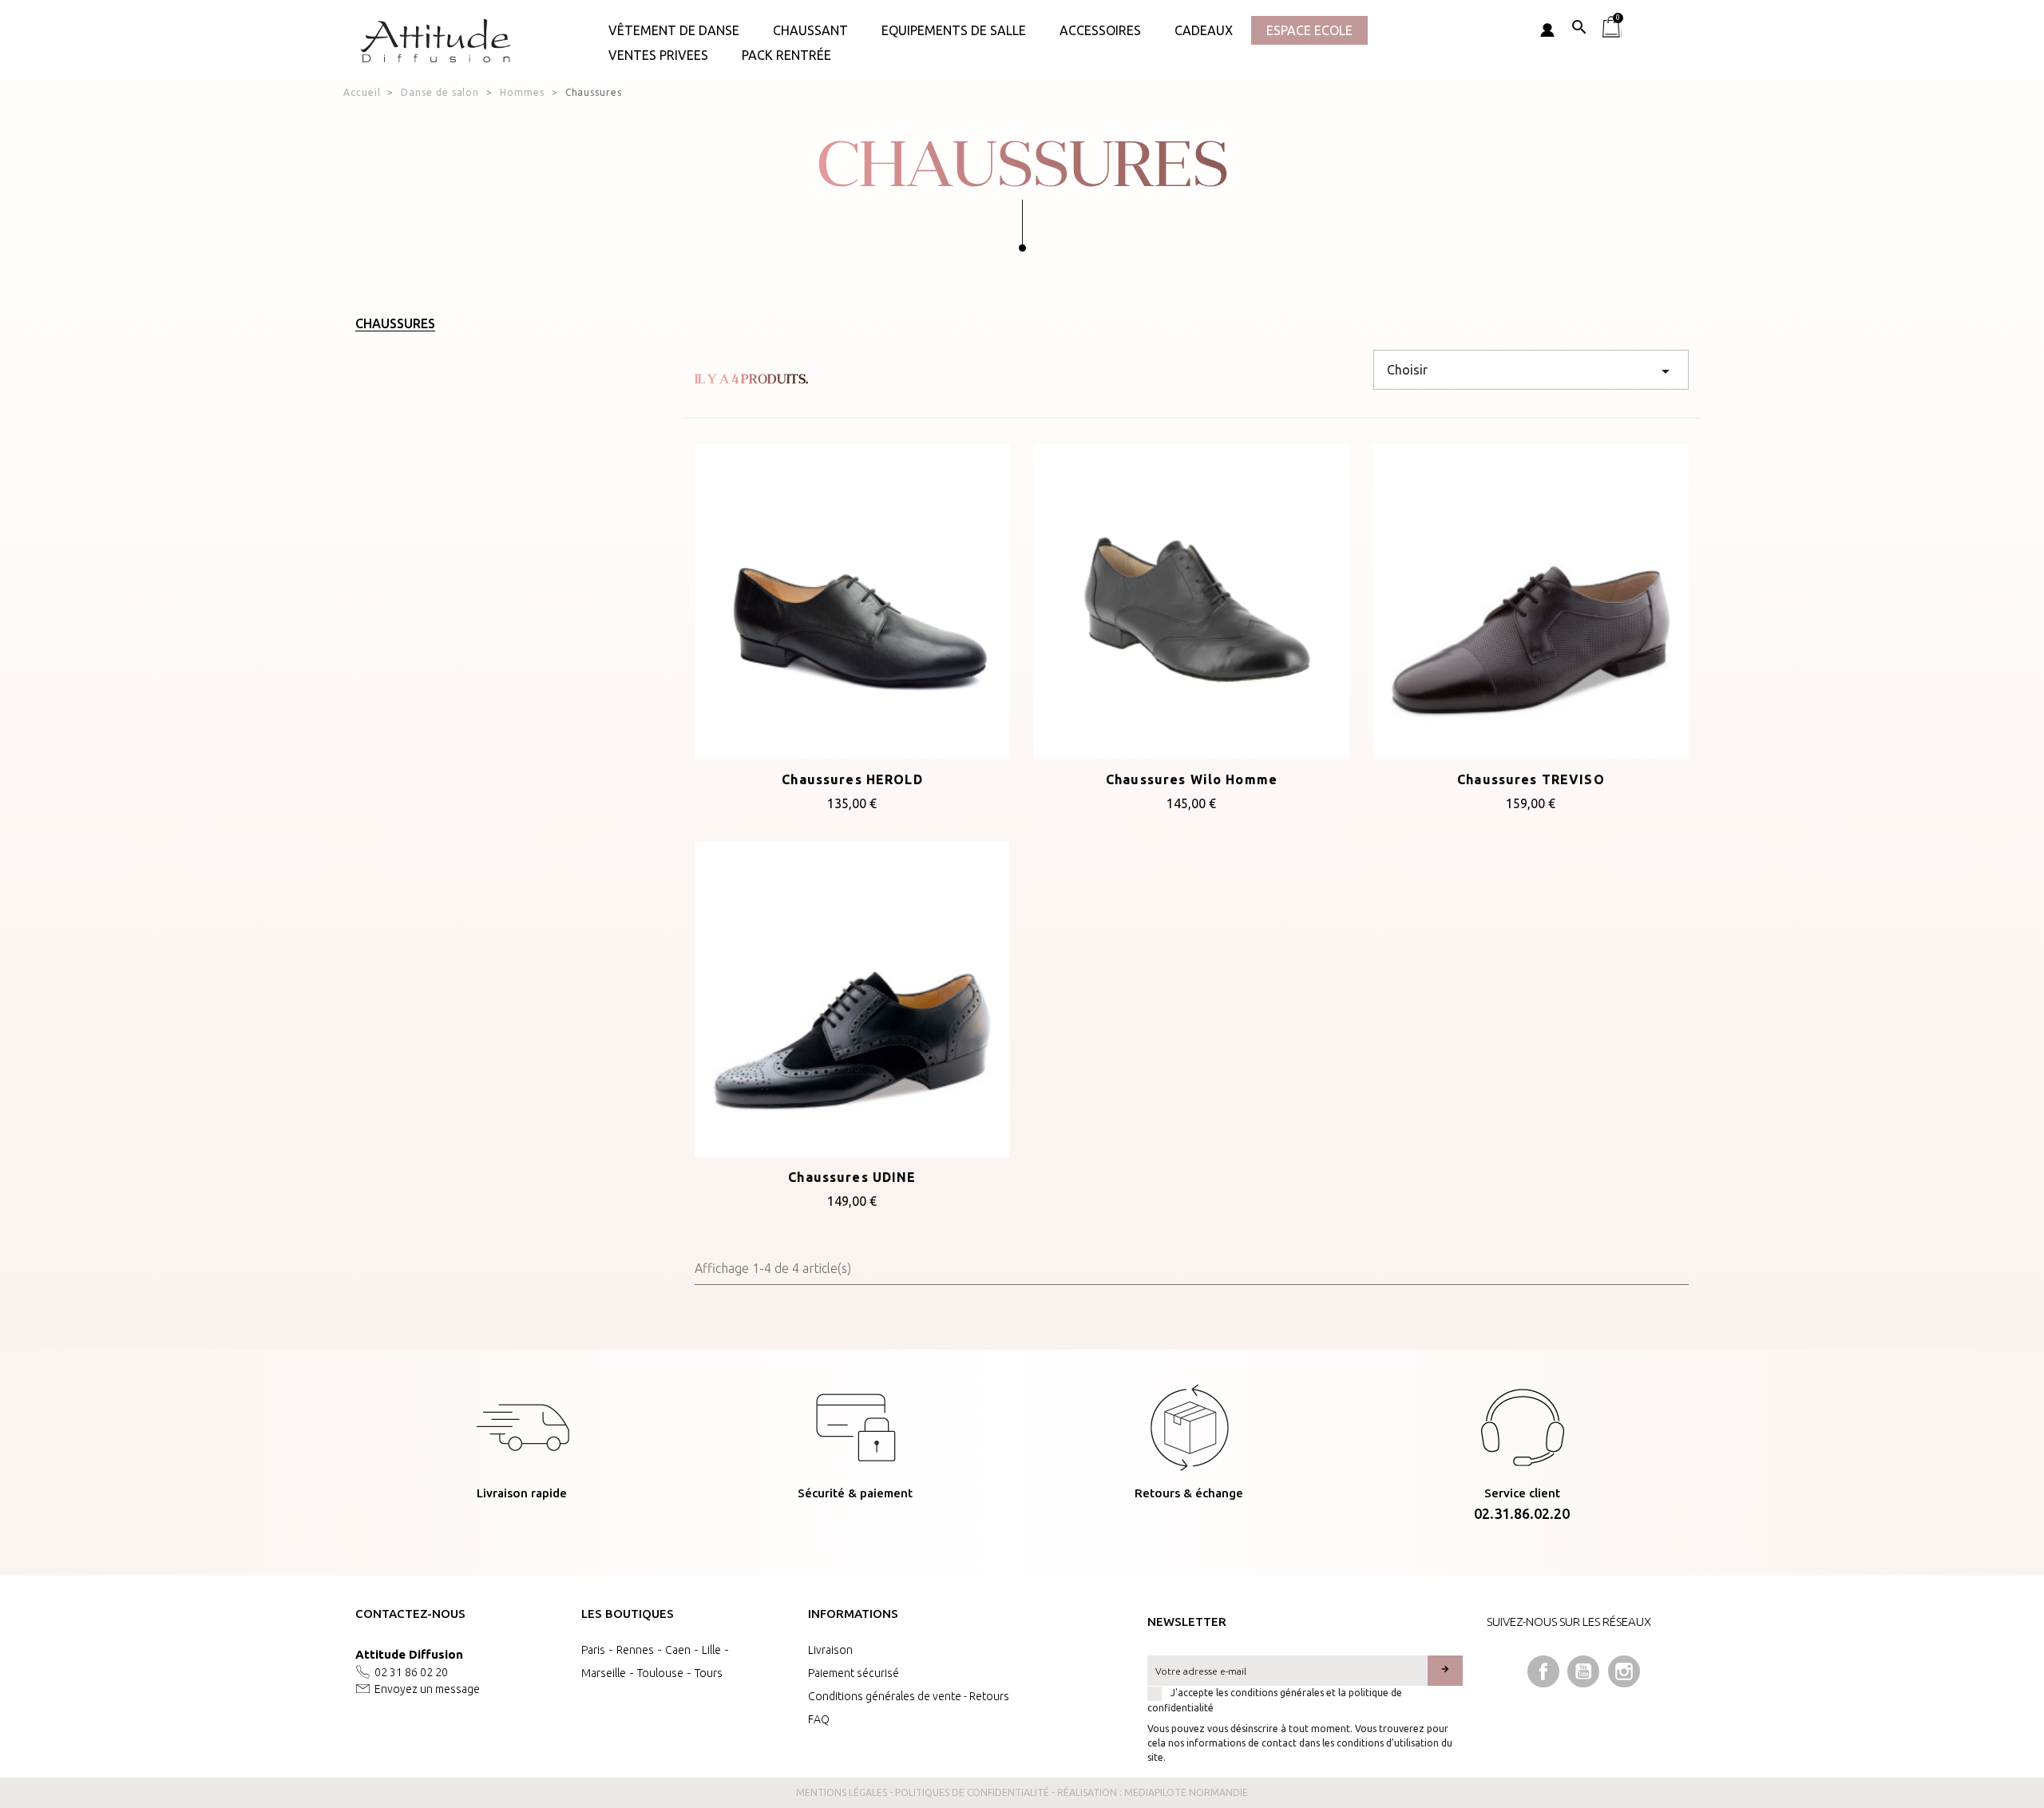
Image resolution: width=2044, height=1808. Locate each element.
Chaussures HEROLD (852, 779)
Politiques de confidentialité (972, 1792)
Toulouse (660, 1673)
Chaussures (395, 323)
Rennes (635, 1650)
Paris (593, 1650)
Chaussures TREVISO (1531, 779)
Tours (709, 1673)
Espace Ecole (1309, 30)
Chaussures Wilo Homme (1192, 779)
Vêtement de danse (674, 30)
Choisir (1531, 371)
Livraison (830, 1650)
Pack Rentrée (786, 55)
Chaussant (810, 30)
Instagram (1624, 1671)
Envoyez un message (427, 1689)
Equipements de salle (954, 30)
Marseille (604, 1673)
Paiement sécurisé (854, 1673)
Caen (678, 1650)
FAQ (819, 1719)
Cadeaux (1204, 30)
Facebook (1543, 1671)
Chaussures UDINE (852, 1177)
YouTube (1583, 1671)
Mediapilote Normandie (1186, 1792)
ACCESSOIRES (1100, 30)
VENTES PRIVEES (658, 55)
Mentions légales (842, 1792)
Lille (711, 1650)
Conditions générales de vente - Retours (909, 1696)
